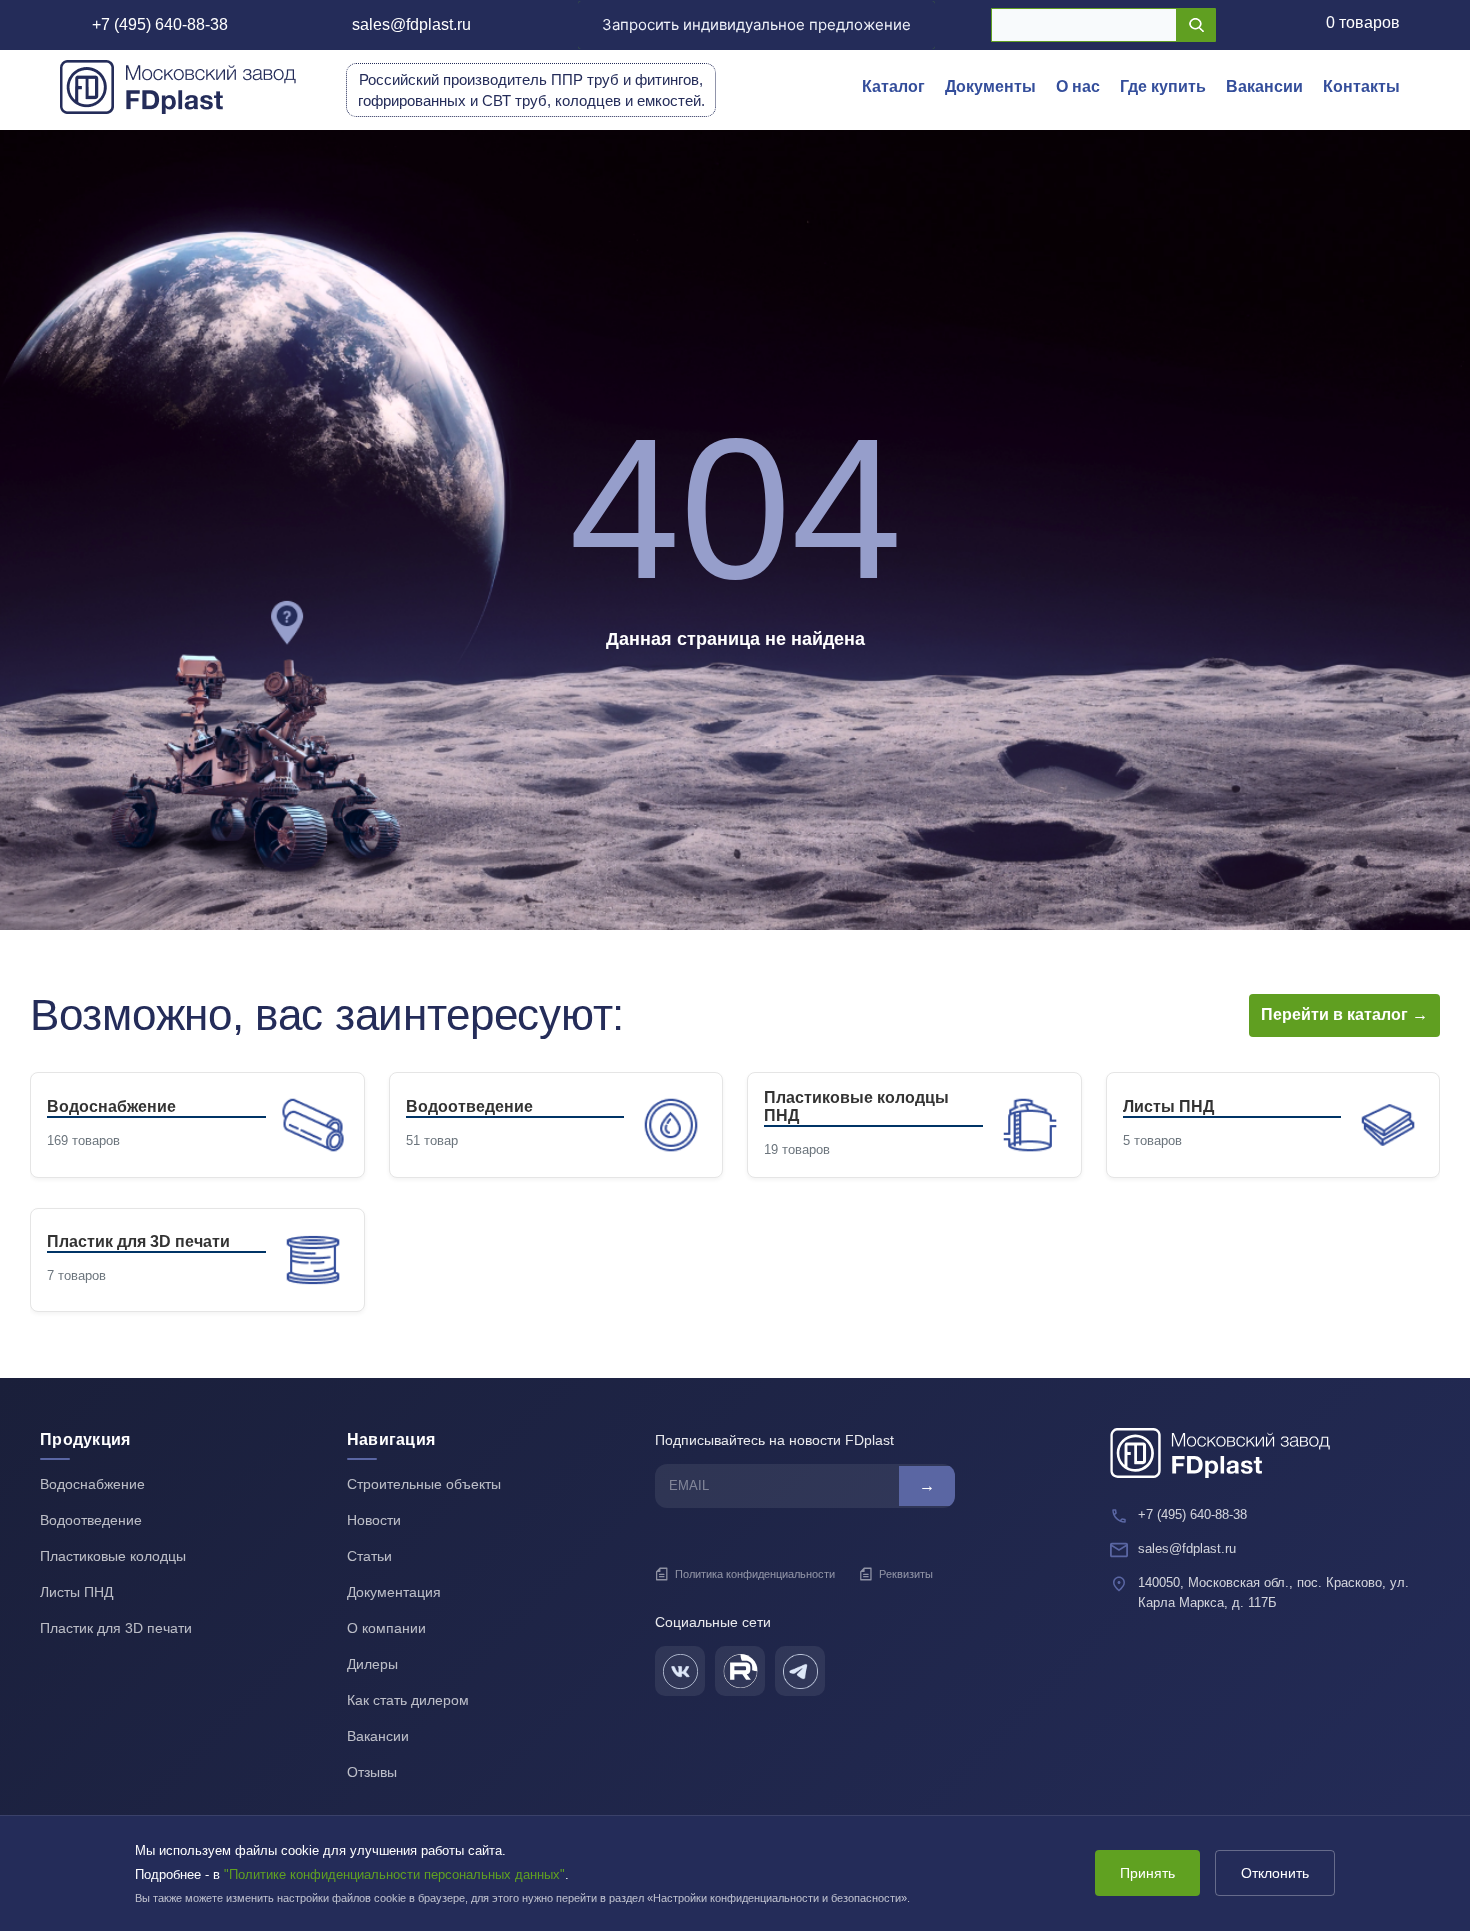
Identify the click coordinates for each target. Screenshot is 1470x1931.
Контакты (1361, 86)
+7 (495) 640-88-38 (160, 24)
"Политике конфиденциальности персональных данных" (394, 1874)
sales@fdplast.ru (411, 24)
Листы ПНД (76, 1592)
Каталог (893, 86)
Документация (394, 1592)
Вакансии (1264, 86)
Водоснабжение (92, 1484)
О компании (386, 1628)
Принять (1147, 1873)
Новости (374, 1520)
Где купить (1163, 86)
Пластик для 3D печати (116, 1628)
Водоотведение (91, 1520)
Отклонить (1275, 1873)
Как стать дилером (408, 1700)
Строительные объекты (424, 1484)
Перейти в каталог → (1344, 1014)
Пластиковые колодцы (113, 1556)
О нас (1078, 86)
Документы (990, 86)
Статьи (369, 1556)
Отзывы (372, 1772)
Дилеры (372, 1664)
